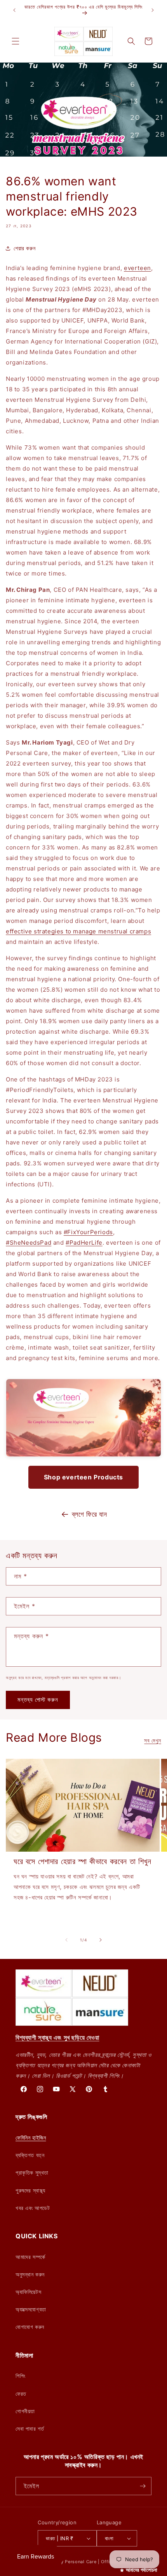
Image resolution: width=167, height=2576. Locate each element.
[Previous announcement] (14, 10)
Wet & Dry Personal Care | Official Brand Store (94, 2562)
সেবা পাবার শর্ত (30, 2429)
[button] (16, 41)
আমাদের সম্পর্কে (30, 2257)
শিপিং (20, 2376)
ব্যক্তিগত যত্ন (30, 2155)
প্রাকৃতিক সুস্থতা (32, 2172)
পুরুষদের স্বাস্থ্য (30, 2190)
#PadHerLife (84, 1243)
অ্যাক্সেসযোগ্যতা (31, 2309)
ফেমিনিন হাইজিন (31, 2137)
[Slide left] (66, 1940)
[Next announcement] (153, 10)
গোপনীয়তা (25, 2411)
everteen (137, 268)
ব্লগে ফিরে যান (89, 1514)
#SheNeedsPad (29, 1243)
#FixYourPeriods (88, 1232)
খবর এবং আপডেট (33, 2208)
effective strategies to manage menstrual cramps (78, 931)
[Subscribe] (143, 2486)
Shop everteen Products (83, 1477)
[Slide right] (101, 1940)
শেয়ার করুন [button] (24, 248)
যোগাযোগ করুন (30, 2327)
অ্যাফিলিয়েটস (28, 2292)
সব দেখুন (153, 1740)
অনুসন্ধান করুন (30, 2274)
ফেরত (21, 2394)
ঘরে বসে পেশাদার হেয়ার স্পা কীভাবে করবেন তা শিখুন (83, 1861)
